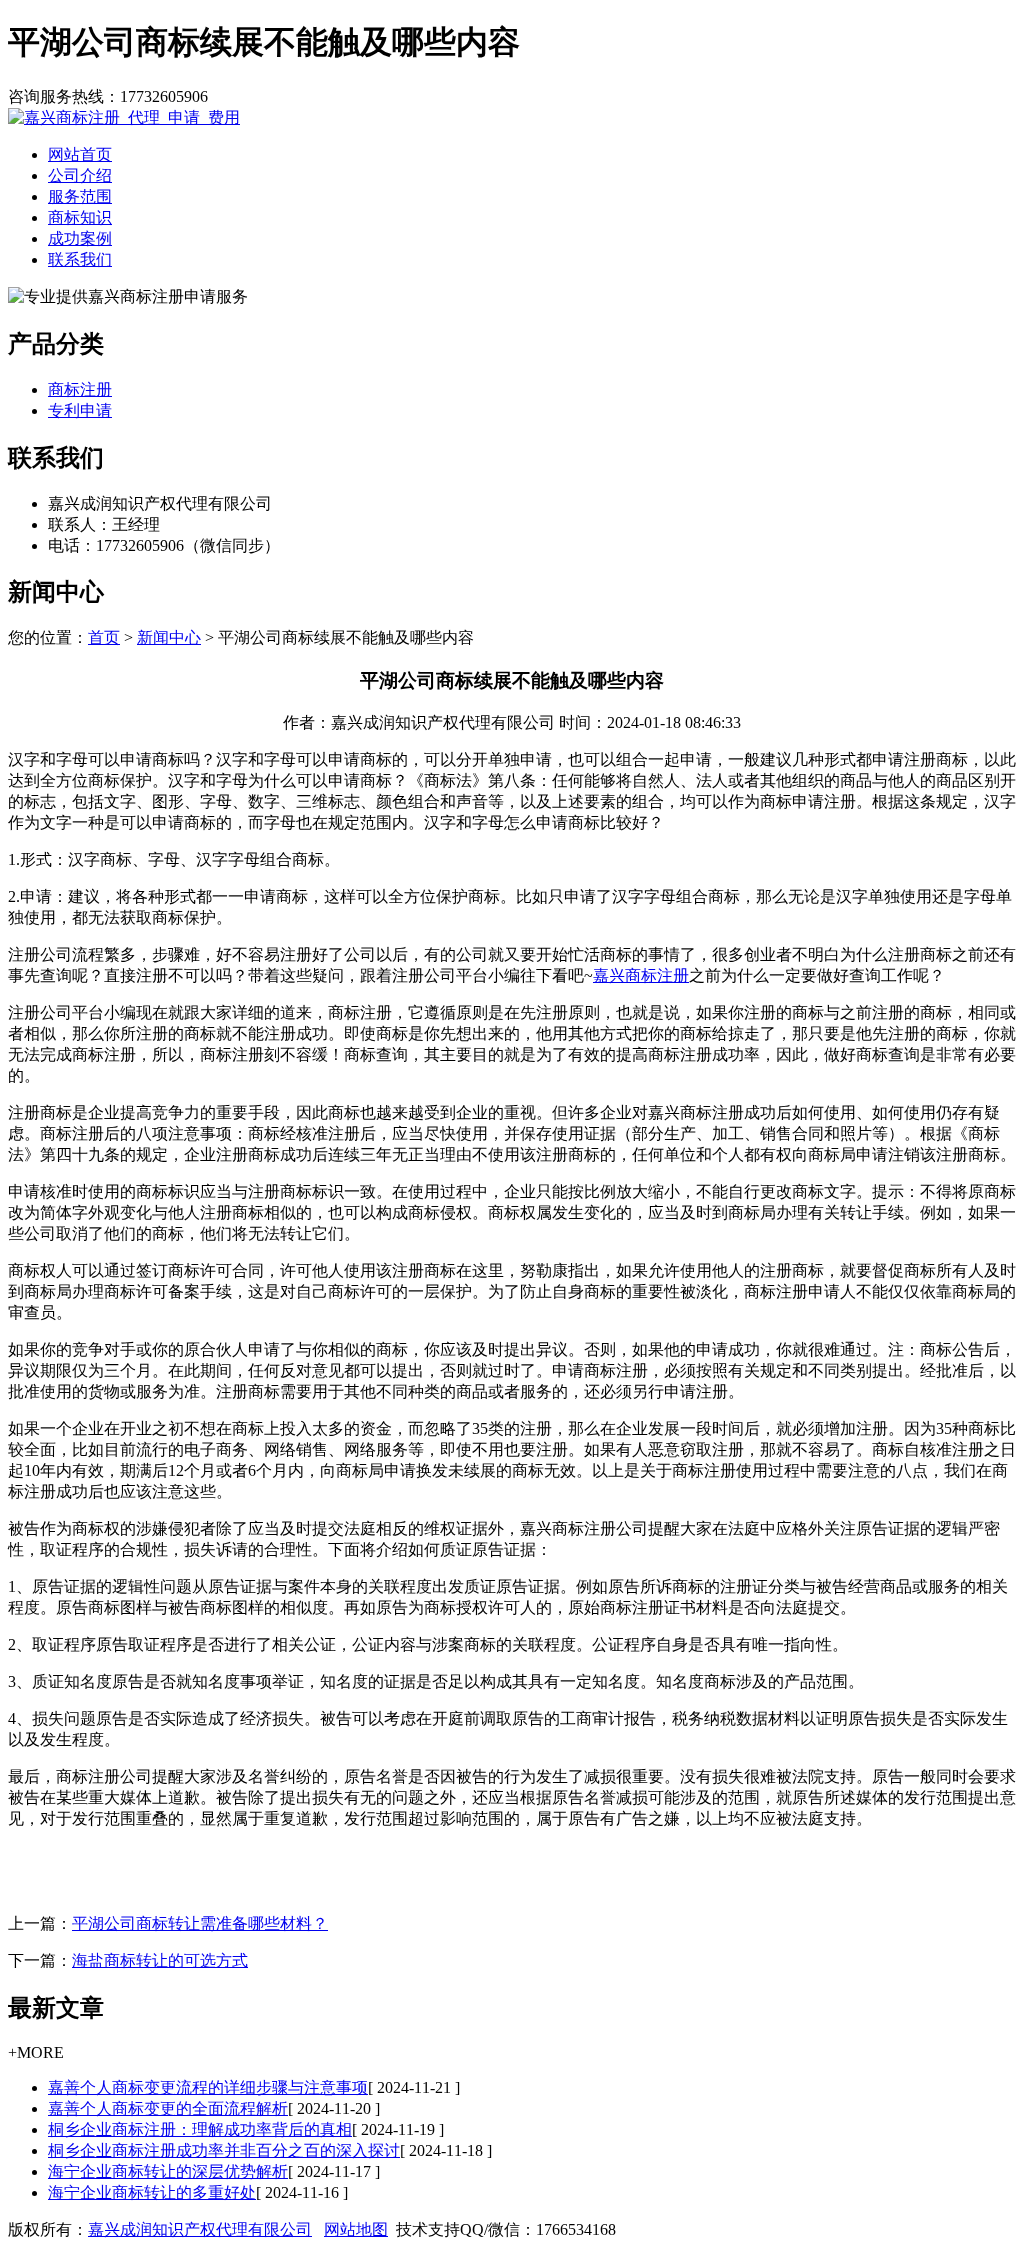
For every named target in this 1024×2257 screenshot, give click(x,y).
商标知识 (80, 217)
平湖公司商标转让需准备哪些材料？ (200, 1923)
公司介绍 (80, 175)
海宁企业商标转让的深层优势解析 (168, 2171)
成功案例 (80, 238)
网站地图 (356, 2229)
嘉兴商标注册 (641, 975)
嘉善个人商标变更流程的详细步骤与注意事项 (208, 2087)
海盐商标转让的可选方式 (160, 1960)
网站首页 (80, 154)
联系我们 (80, 259)
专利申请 (80, 410)
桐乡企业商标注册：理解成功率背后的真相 (200, 2129)
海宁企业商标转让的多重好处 (152, 2192)
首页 (104, 637)
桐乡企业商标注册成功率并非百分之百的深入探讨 (224, 2150)
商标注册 (80, 389)
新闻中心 (169, 637)
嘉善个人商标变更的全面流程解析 (168, 2108)
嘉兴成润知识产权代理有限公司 (200, 2229)
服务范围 (80, 196)
